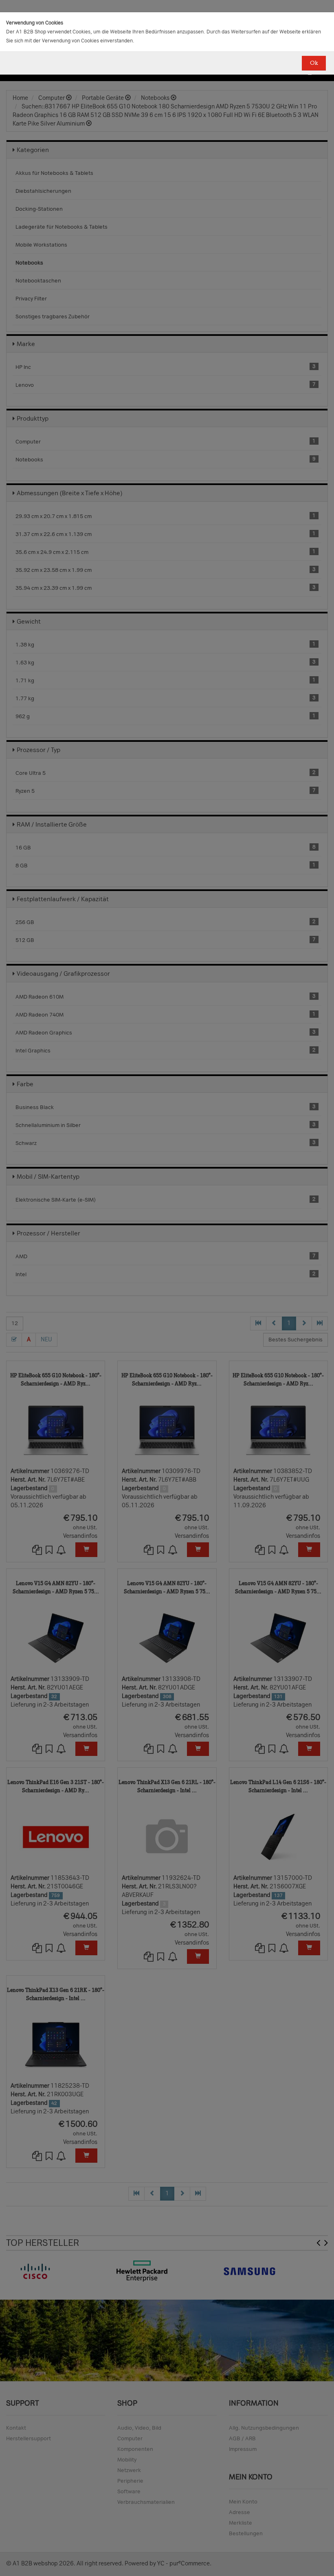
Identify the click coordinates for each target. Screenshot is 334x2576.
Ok (314, 63)
